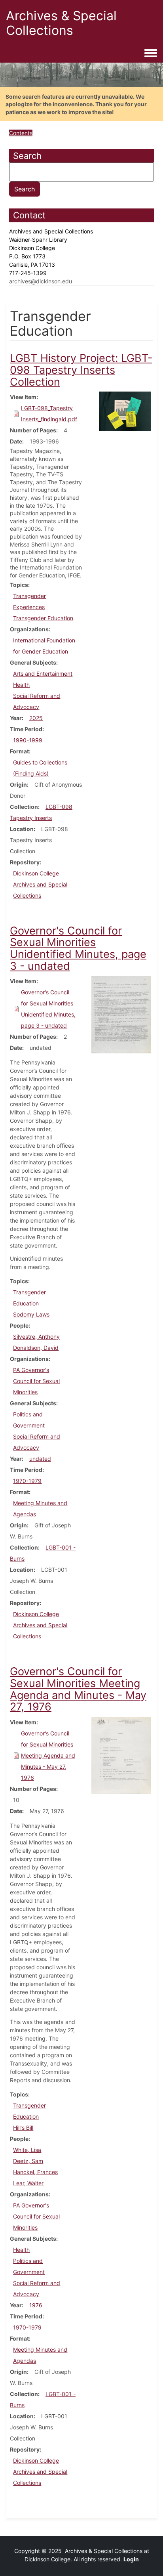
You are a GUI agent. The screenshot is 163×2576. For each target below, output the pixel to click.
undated (40, 1459)
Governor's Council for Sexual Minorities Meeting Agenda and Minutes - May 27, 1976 (48, 1755)
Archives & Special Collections (61, 23)
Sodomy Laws (31, 1314)
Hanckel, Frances (35, 2172)
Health (21, 685)
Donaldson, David (36, 1348)
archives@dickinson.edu (41, 281)
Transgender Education (43, 618)
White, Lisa (27, 2150)
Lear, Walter (28, 2183)
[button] (125, 411)
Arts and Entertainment (43, 674)
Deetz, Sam (28, 2161)
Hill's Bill (23, 2128)
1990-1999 (28, 740)
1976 (36, 2305)
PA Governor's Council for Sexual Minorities (36, 1381)
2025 (36, 718)
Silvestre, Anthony (36, 1337)
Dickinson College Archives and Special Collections (40, 884)
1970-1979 (27, 1481)
